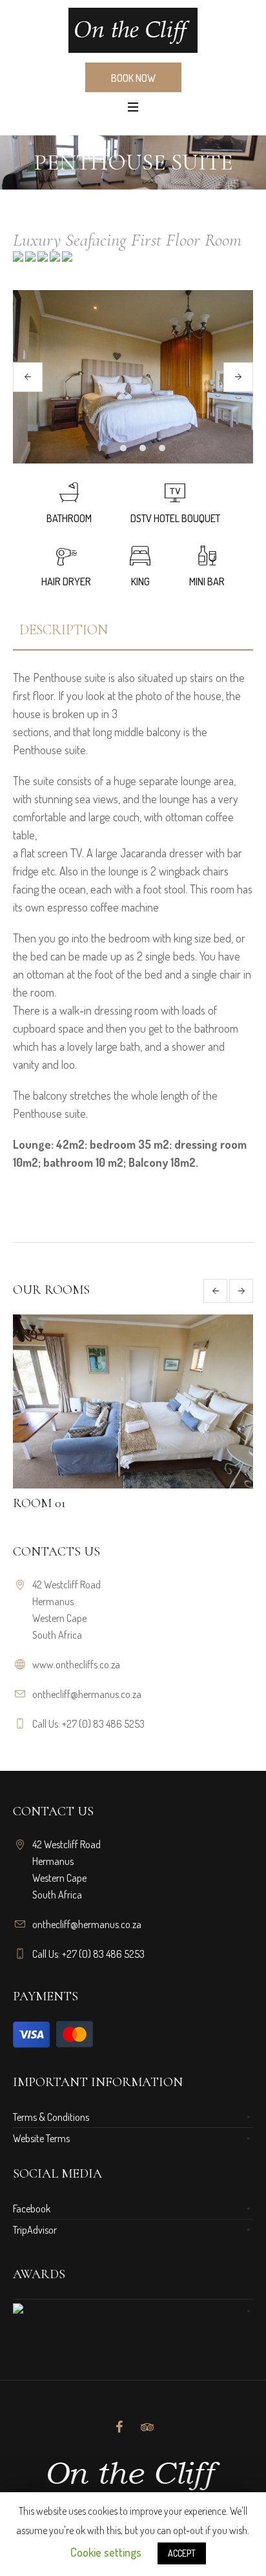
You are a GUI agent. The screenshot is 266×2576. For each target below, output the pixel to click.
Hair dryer (66, 581)
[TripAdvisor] (147, 2427)
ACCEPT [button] (182, 2553)
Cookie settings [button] (106, 2552)
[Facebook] (119, 2427)
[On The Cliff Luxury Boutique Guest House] (133, 30)
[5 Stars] (66, 260)
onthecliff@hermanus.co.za (87, 1694)
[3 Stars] (42, 260)
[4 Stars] (54, 260)
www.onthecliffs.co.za (76, 1664)
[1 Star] (18, 260)
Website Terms (41, 2138)
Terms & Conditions (51, 2117)
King (140, 581)
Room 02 (58, 1503)
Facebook (32, 2209)
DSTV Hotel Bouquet (175, 518)
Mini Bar (207, 581)
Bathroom (69, 518)
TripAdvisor (35, 2230)
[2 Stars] (29, 260)
